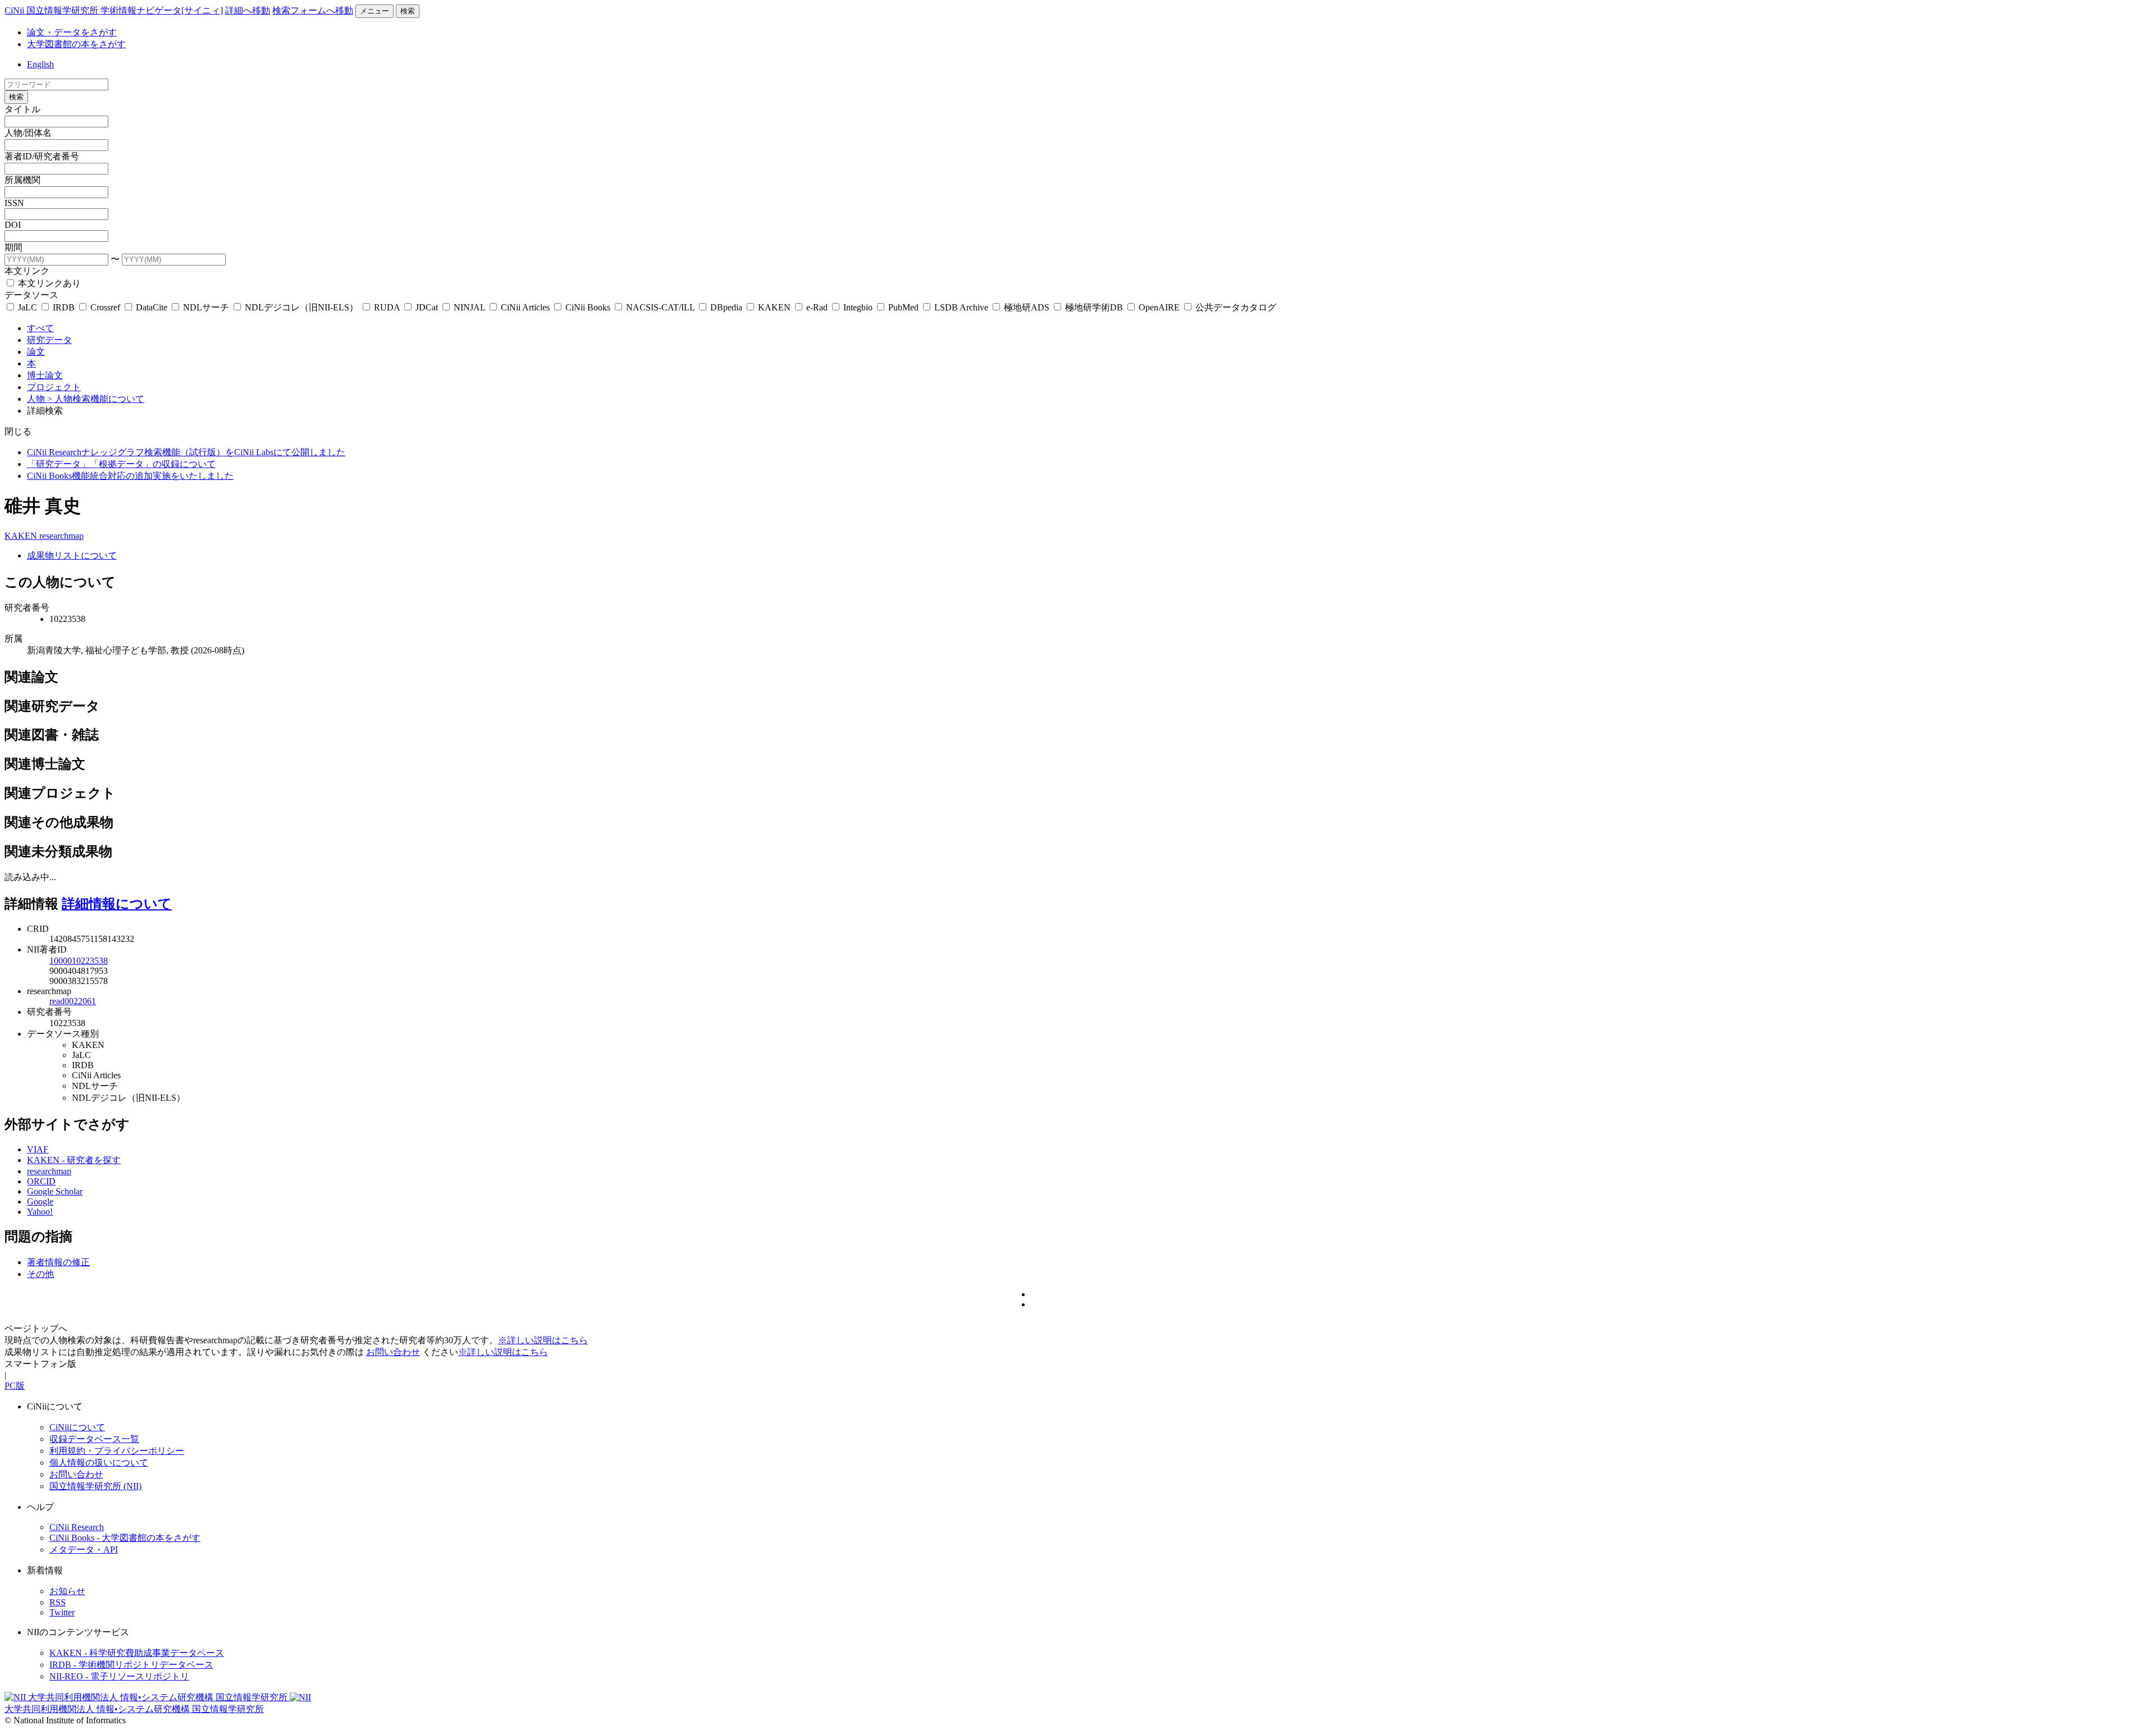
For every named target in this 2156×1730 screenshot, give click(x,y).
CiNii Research (77, 1527)
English (40, 64)
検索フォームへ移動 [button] (313, 10)
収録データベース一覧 (94, 1439)
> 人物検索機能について (96, 399)
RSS (58, 1602)
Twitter (62, 1612)
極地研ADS (1027, 307)
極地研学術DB (1094, 307)
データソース (31, 295)
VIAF (38, 1149)
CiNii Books (588, 307)
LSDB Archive (961, 307)
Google (40, 1202)
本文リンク (27, 271)
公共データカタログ (1235, 307)
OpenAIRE (1159, 307)
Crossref (105, 307)
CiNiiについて (77, 1427)
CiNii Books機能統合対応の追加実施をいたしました (130, 476)
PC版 (15, 1386)
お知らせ (67, 1591)
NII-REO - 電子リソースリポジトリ (119, 1676)
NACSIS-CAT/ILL (660, 307)
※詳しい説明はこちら (543, 1340)
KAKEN (774, 307)
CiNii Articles (525, 307)
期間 (13, 247)
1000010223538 (79, 961)
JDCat (427, 307)
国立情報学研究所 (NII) (95, 1486)
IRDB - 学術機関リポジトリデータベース (131, 1665)
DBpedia (726, 307)
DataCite (152, 307)
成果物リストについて (72, 555)
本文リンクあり (48, 283)
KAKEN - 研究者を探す (74, 1160)
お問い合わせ (393, 1352)
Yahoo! (40, 1212)
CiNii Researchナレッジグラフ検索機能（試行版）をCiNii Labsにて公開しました (186, 452)
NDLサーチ (206, 307)
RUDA (387, 307)
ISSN (14, 203)
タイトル (22, 109)
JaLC (28, 307)
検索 (408, 11)
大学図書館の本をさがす (76, 44)
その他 (40, 1274)
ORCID (41, 1181)
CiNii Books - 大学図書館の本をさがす (125, 1538)
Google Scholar (55, 1191)
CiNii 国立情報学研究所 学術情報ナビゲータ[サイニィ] (114, 10)
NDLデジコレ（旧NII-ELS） (302, 307)
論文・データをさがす (72, 32)
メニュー (374, 11)
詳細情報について (117, 904)
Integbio (858, 307)
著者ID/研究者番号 (42, 156)
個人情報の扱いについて (99, 1463)
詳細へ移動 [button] (248, 10)
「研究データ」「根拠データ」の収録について (121, 464)
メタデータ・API (84, 1550)
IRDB (64, 307)
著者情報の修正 (58, 1262)
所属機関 (22, 180)
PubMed (903, 307)
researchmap (61, 536)
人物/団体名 (28, 133)
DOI (13, 225)
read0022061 (73, 1001)
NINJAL (469, 307)
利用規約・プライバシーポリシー (117, 1451)
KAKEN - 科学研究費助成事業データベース (137, 1653)
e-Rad (817, 307)
